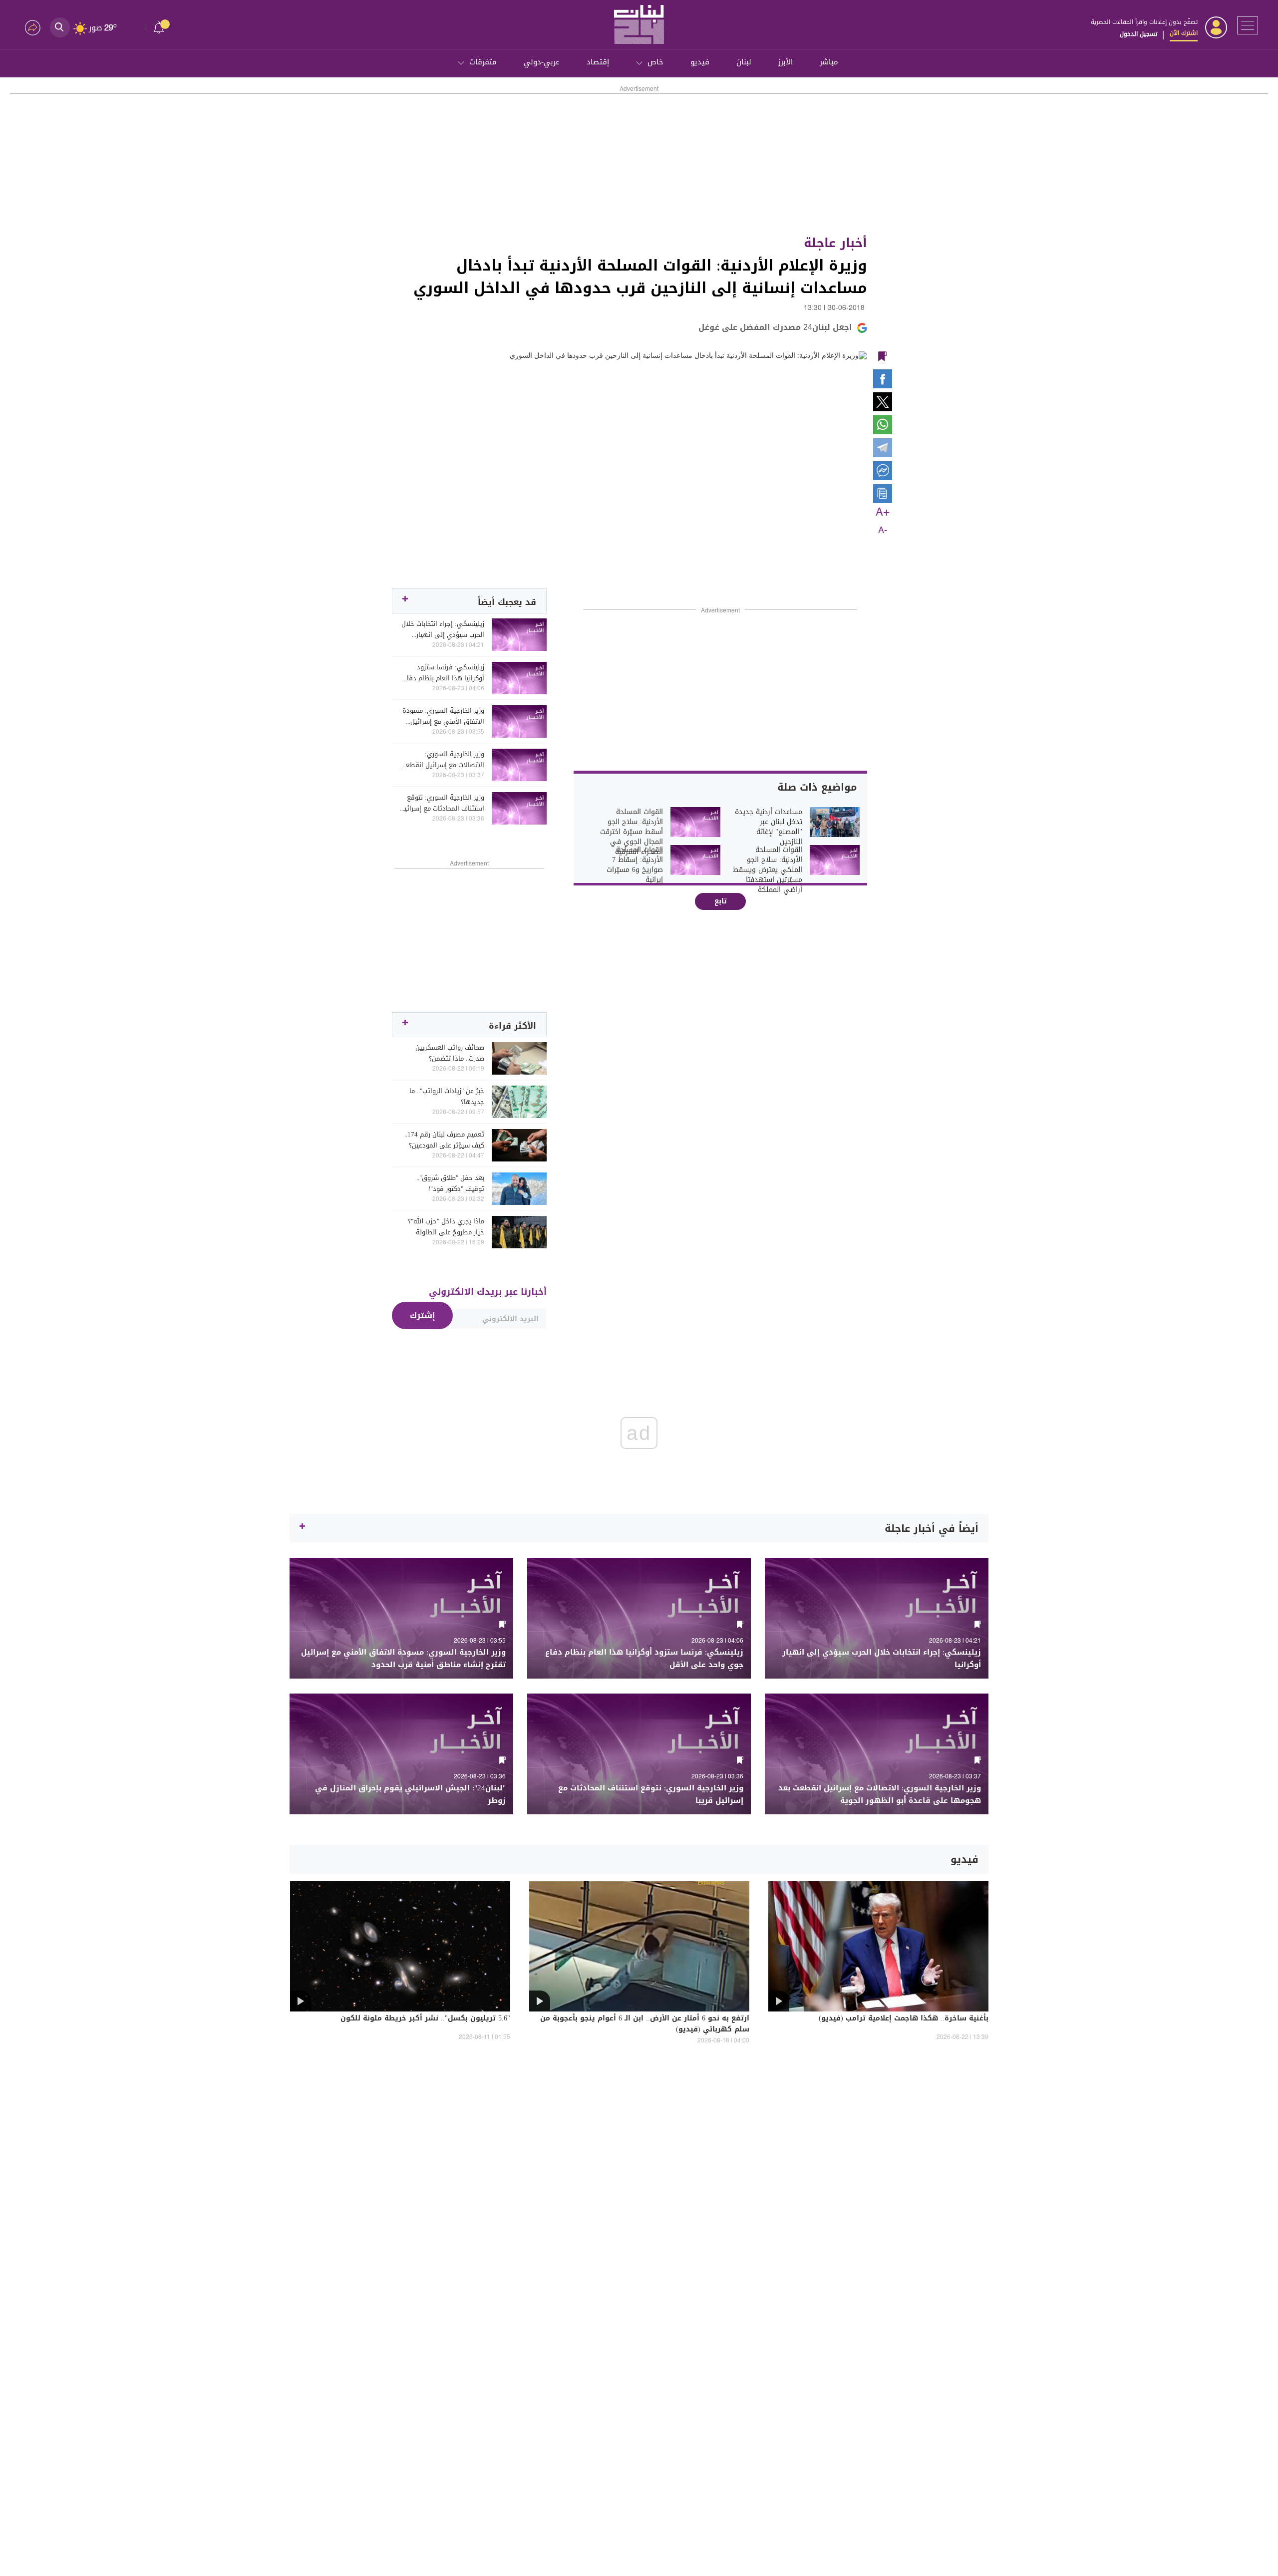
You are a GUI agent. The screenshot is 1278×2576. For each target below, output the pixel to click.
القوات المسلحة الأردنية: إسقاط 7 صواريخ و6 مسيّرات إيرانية (635, 865)
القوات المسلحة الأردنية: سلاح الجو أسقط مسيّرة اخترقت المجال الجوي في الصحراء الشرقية (632, 832)
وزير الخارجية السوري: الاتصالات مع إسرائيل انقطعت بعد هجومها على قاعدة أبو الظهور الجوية (442, 760)
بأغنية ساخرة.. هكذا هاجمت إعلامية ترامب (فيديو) (904, 2019)
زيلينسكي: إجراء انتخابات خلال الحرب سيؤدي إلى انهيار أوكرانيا (443, 629)
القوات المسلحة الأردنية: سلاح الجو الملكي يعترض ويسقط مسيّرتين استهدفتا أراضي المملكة (768, 870)
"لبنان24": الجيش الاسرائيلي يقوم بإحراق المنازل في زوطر (410, 1794)
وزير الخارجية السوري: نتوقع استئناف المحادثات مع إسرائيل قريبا (442, 803)
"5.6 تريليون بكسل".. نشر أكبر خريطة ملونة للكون (425, 2019)
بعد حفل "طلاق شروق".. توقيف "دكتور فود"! (450, 1183)
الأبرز (786, 62)
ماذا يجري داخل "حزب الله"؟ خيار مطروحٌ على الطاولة (446, 1227)
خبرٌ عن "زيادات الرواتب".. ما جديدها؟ (447, 1097)
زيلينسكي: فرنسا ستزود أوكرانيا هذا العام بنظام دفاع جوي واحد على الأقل (444, 673)
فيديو (700, 62)
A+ (883, 513)
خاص (655, 62)
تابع (721, 901)
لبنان (744, 62)
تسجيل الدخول (1138, 34)
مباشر (829, 62)
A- (883, 531)
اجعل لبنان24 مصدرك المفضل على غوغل (775, 327)
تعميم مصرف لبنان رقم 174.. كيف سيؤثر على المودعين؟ (444, 1140)
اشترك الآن (1184, 33)
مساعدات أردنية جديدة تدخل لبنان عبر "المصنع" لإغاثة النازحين (769, 827)
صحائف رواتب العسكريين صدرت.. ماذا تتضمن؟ (450, 1053)
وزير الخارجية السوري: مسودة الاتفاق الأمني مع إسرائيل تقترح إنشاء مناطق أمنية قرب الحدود (443, 716)
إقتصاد (598, 62)
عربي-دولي (542, 62)
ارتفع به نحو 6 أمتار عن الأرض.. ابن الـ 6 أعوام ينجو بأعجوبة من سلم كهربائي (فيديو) (645, 2024)
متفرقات (483, 62)
